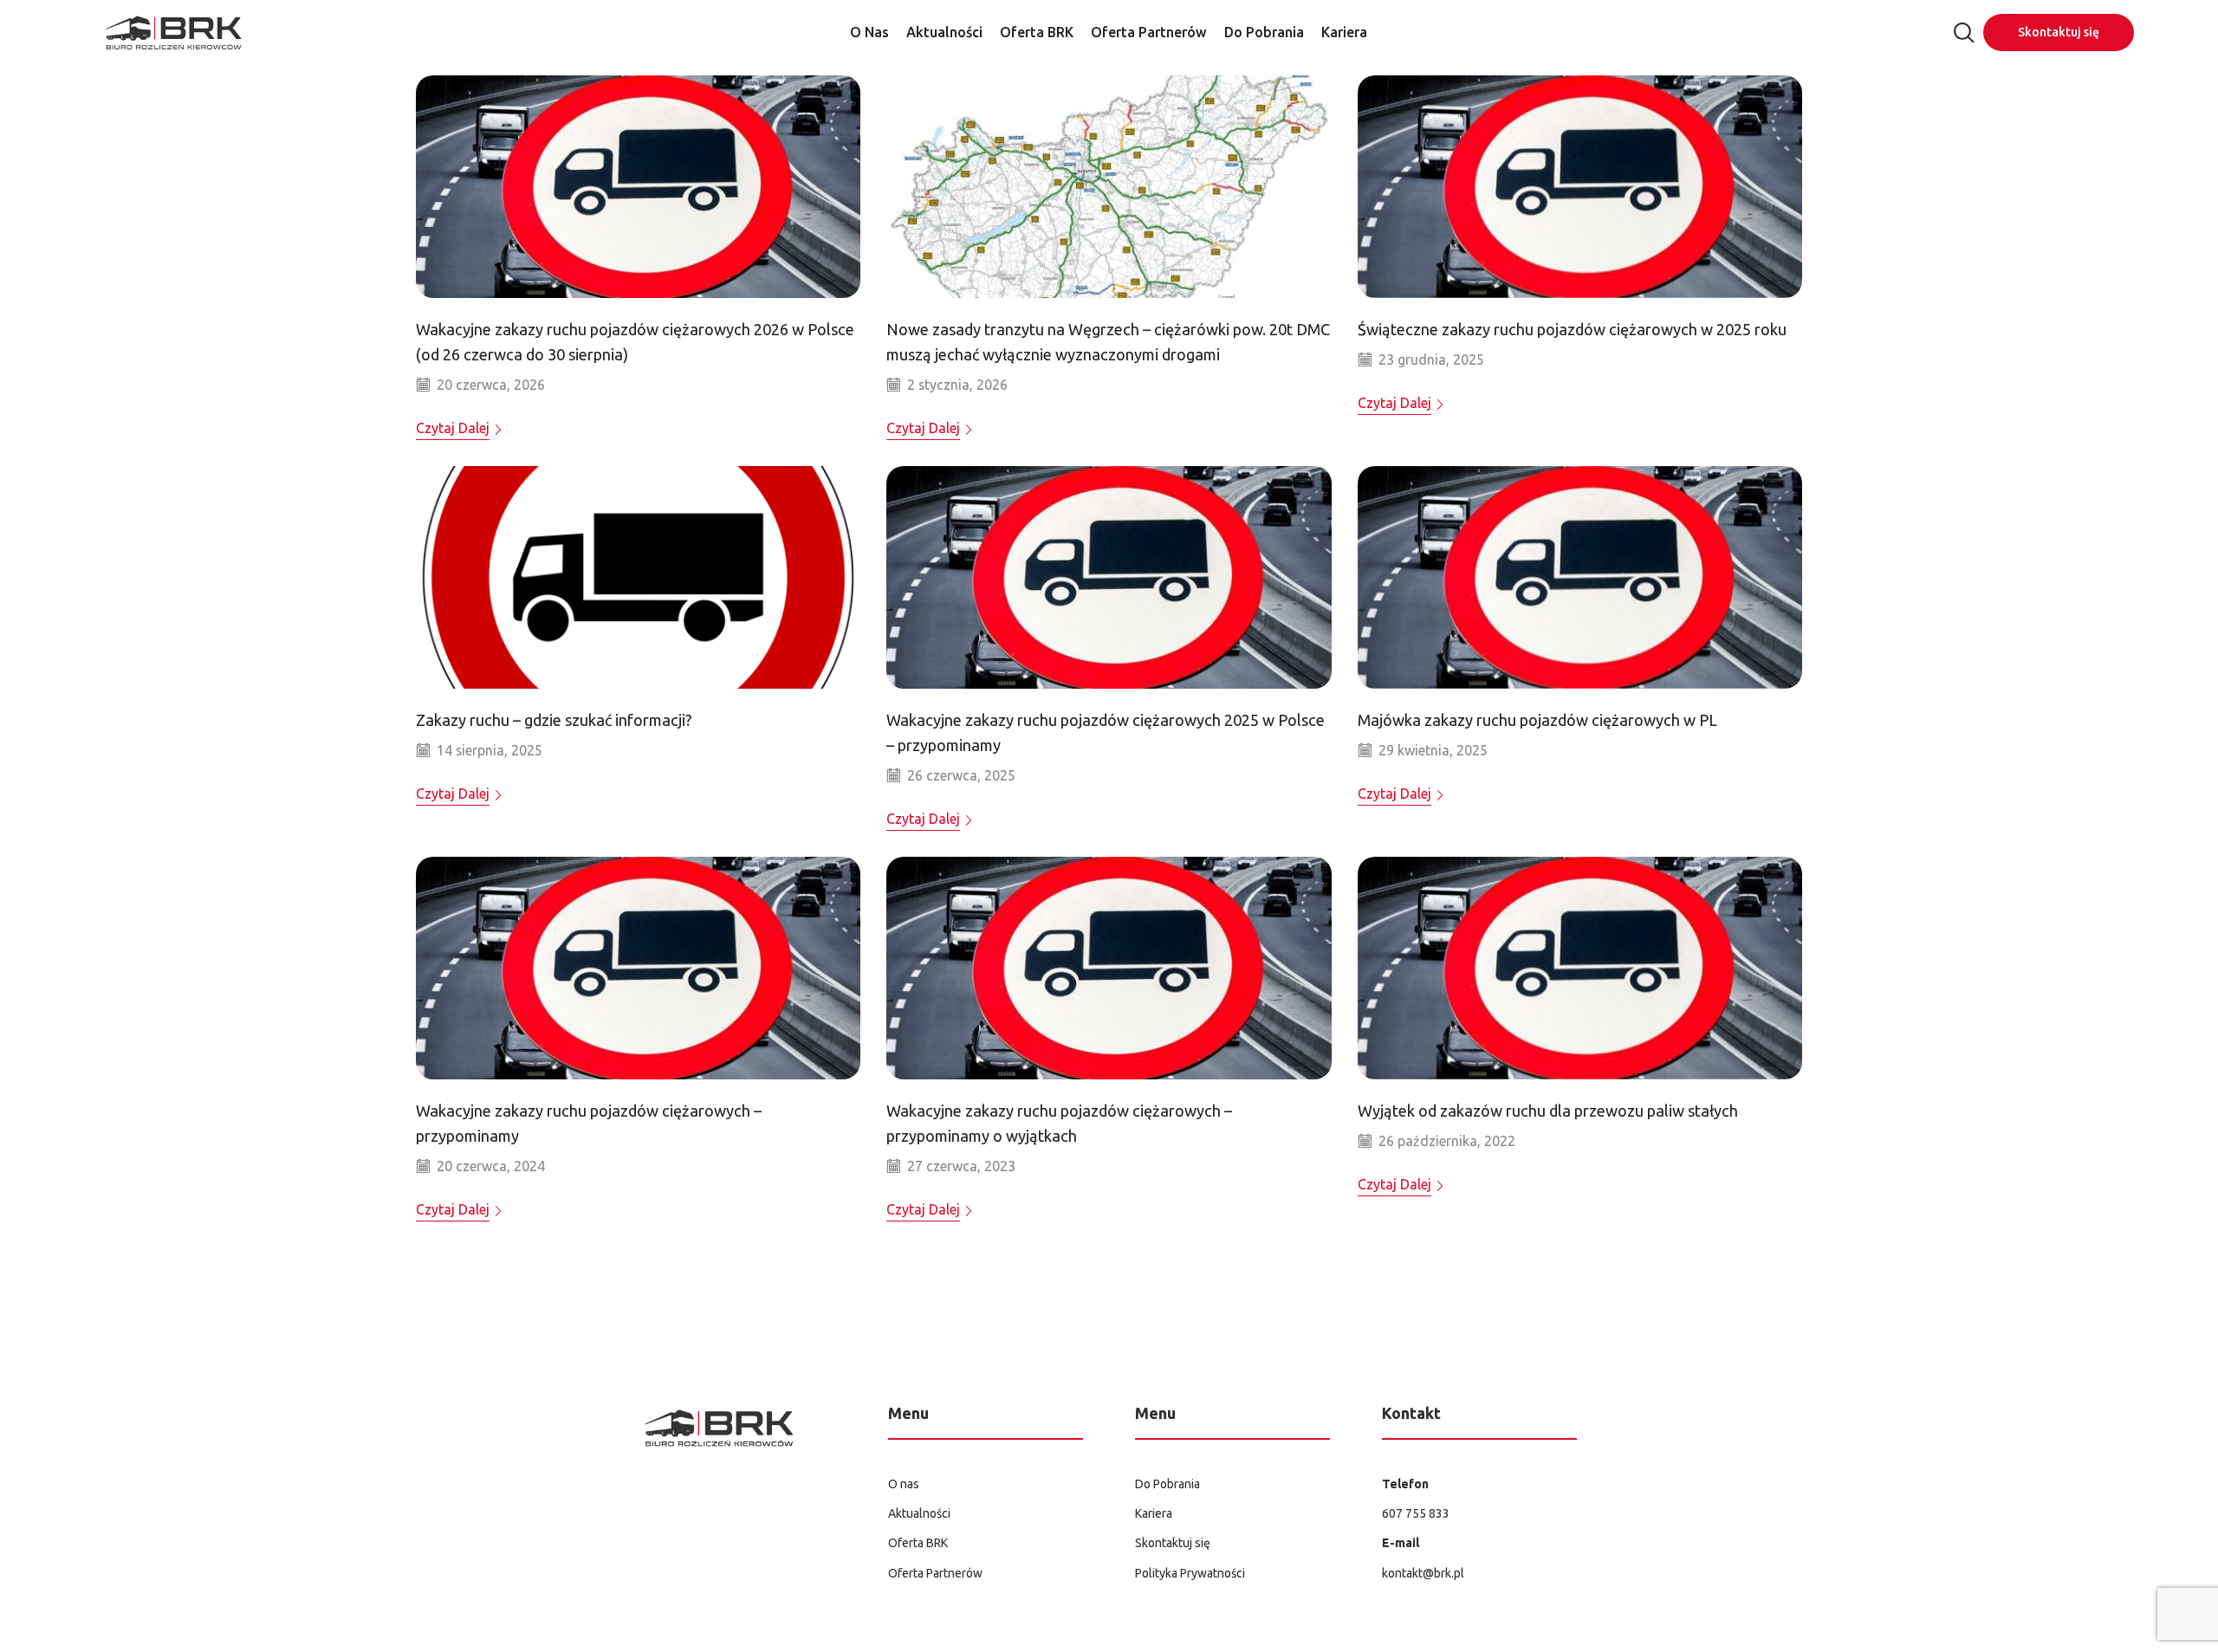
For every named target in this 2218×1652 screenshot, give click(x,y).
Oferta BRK (1037, 32)
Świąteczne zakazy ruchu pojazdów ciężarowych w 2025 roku (1572, 329)
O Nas (869, 32)
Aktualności (944, 32)
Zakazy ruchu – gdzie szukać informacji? (554, 720)
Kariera (1344, 32)
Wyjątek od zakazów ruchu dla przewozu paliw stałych (1548, 1111)
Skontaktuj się (2059, 32)
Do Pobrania (1264, 32)
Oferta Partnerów (1149, 32)
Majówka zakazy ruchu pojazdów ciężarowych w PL (1537, 720)
